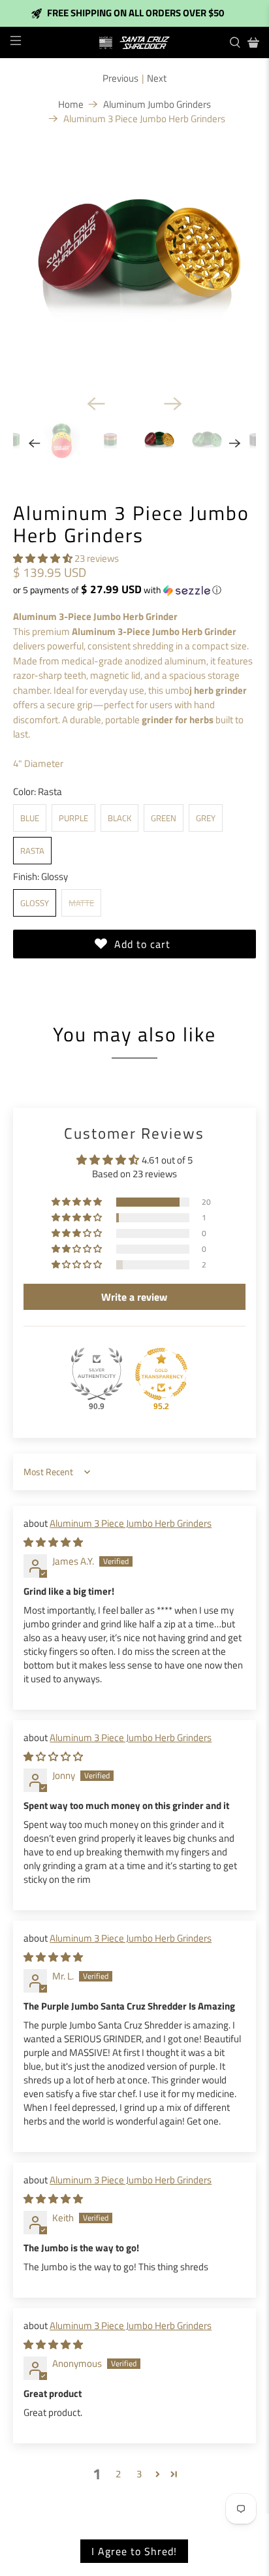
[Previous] (96, 404)
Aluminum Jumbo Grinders (157, 104)
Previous (120, 78)
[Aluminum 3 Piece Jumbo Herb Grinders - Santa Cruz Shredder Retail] (134, 263)
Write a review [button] (134, 1297)
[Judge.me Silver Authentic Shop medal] (97, 1374)
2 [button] (118, 2474)
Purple (73, 818)
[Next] (173, 404)
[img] (53, 1542)
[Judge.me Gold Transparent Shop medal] (161, 1374)
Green (164, 818)
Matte (81, 903)
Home (71, 104)
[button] (43, 558)
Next (157, 78)
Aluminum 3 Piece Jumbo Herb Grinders (131, 1523)
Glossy (35, 903)
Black (119, 818)
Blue (30, 818)
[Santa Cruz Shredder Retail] (134, 43)
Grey (206, 818)
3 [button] (139, 2474)
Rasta (32, 851)
